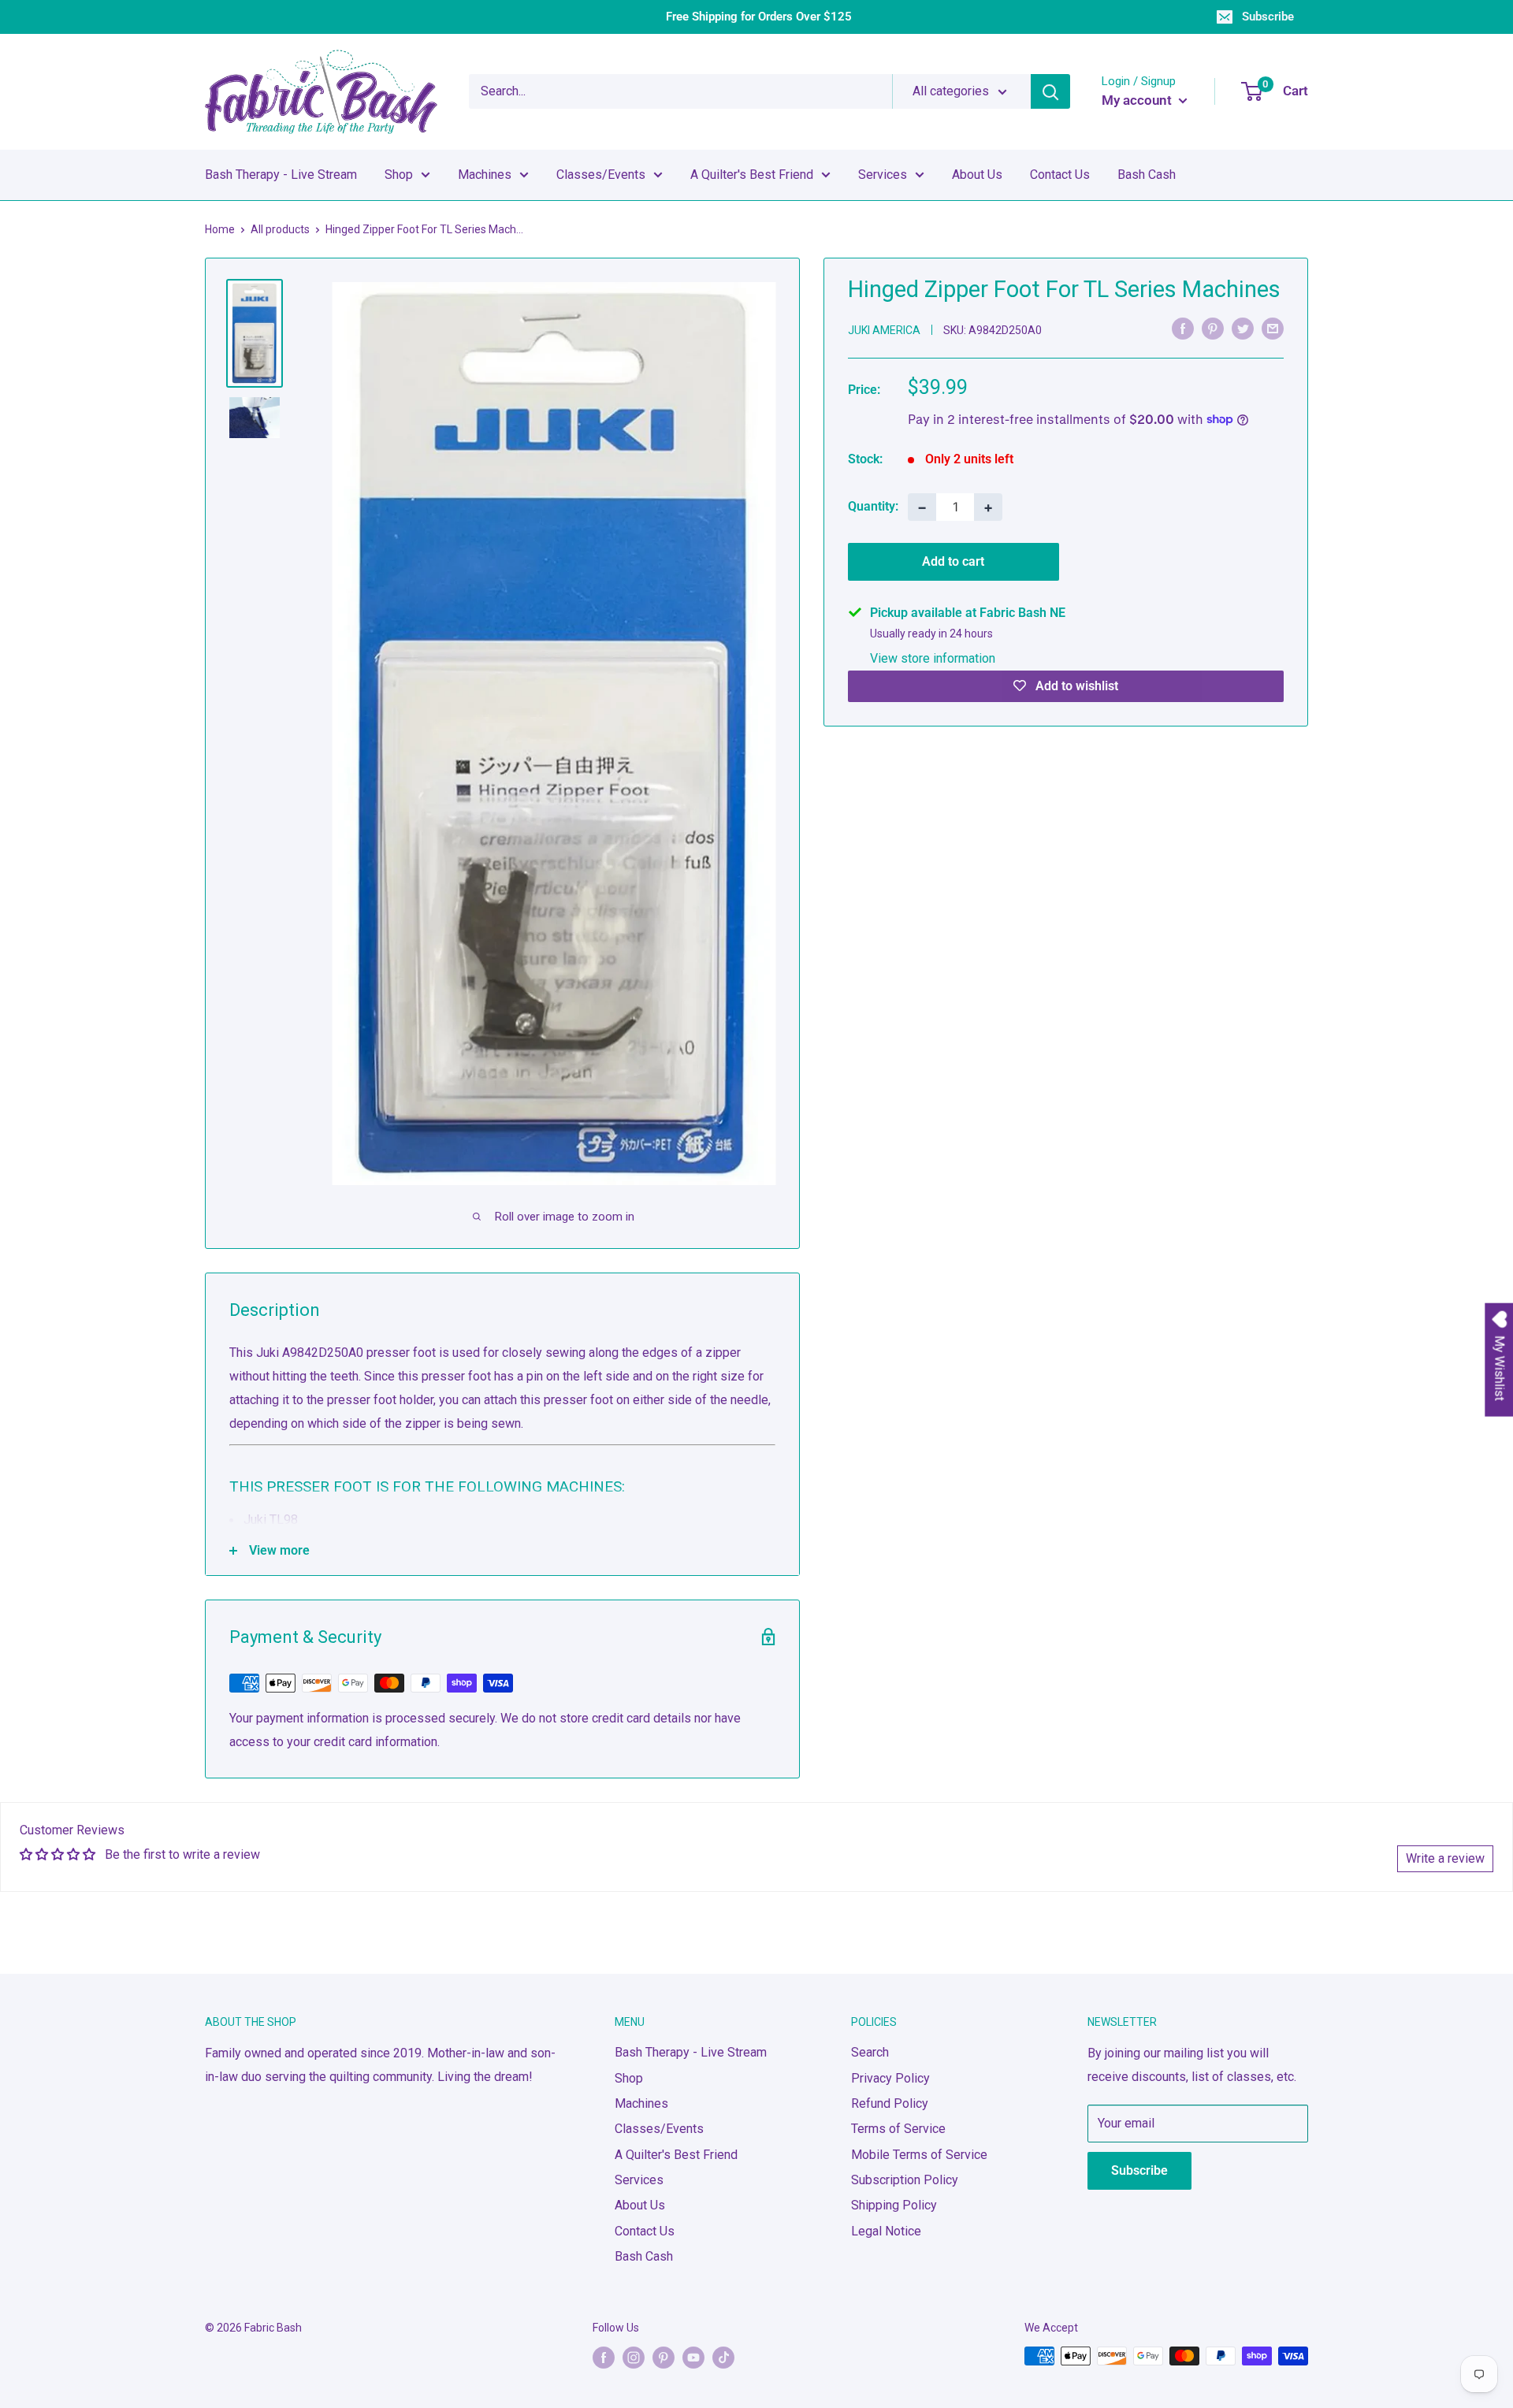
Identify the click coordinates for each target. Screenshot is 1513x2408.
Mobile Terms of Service (919, 2155)
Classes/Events (601, 175)
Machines (485, 175)
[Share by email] (1273, 329)
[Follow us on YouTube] (693, 2358)
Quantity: (873, 506)
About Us (977, 175)
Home (220, 229)
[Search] (1050, 91)
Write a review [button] (1445, 1858)
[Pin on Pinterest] (1213, 329)
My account (1138, 100)
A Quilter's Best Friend (752, 175)
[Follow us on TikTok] (723, 2358)
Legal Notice (886, 2231)
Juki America (884, 329)
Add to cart (953, 561)
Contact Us (1060, 175)
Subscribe (1268, 17)
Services (883, 175)
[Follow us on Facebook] (604, 2358)
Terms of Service (898, 2129)
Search (870, 2052)
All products (280, 229)
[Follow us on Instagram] (634, 2358)
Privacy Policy (890, 2078)
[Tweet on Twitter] (1243, 329)
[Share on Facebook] (1183, 329)
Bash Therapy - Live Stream (281, 175)
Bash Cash (1147, 175)
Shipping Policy (894, 2205)
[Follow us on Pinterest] (664, 2358)
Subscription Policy (905, 2180)
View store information (933, 658)
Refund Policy (890, 2103)
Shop (399, 175)
